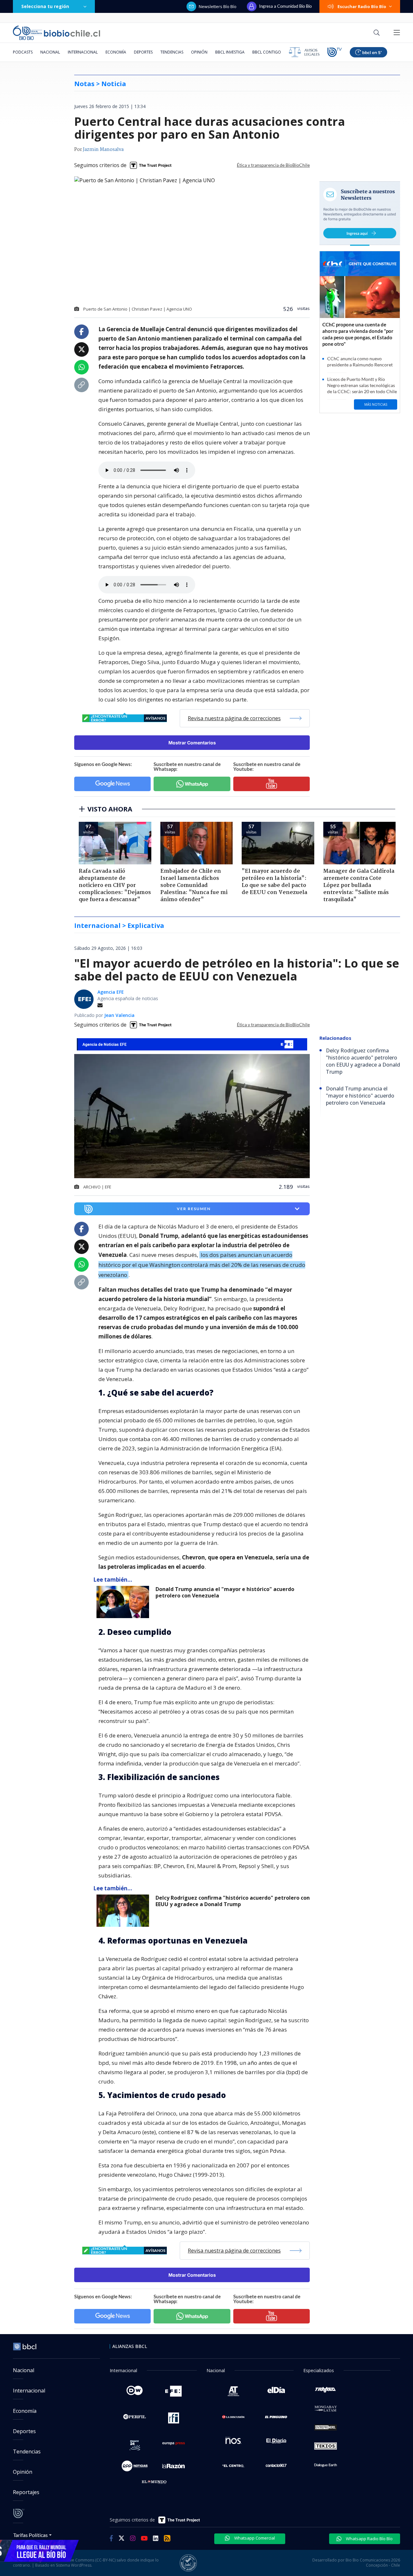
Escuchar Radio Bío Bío (362, 6)
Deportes (143, 52)
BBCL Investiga (230, 52)
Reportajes (26, 2492)
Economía (116, 52)
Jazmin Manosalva (103, 150)
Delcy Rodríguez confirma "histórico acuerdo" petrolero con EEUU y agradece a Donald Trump (233, 1901)
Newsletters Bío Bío (218, 6)
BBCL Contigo (267, 52)
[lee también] (124, 1602)
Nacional (50, 52)
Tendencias (172, 52)
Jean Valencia (119, 1015)
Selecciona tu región (45, 6)
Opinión (199, 52)
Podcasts (23, 52)
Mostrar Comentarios (192, 743)
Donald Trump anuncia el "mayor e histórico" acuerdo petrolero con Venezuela (225, 1592)
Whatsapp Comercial (254, 2538)
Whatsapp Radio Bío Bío (369, 2539)
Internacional (83, 52)
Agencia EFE (111, 992)
